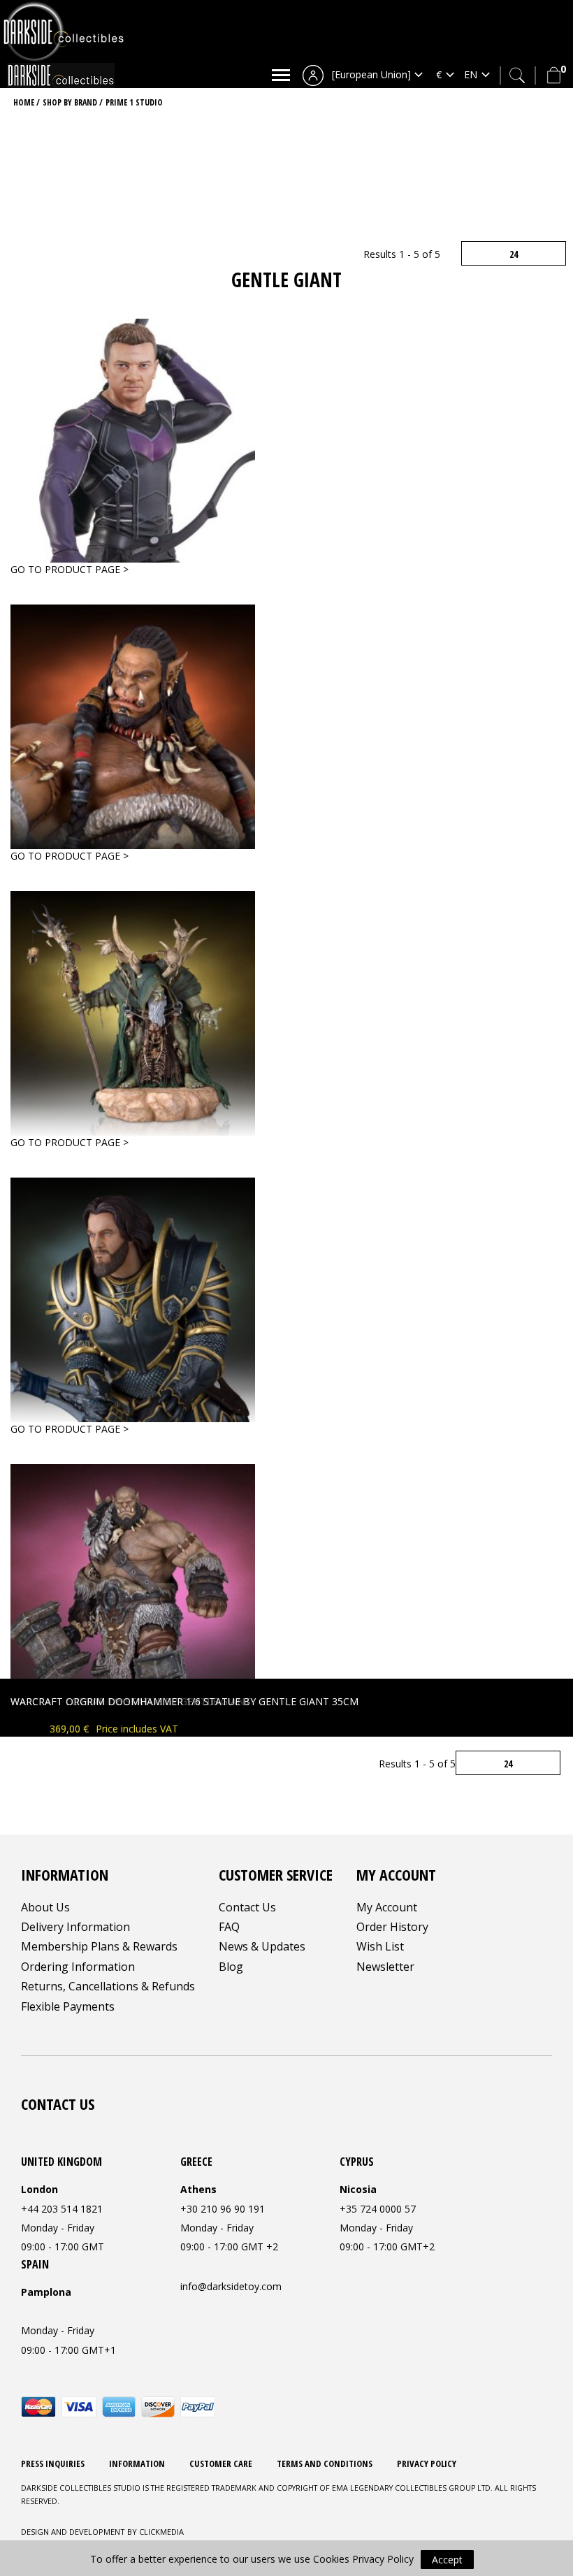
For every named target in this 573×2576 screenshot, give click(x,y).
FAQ (229, 1927)
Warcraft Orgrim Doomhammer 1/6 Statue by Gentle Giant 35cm (184, 1701)
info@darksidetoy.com (231, 2286)
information (137, 2463)
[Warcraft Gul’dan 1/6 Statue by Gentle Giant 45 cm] (133, 1012)
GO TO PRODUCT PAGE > (70, 569)
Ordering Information (78, 1967)
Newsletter (385, 1967)
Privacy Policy (427, 2463)
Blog (231, 1967)
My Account (387, 1907)
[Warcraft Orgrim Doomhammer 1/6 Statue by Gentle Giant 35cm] (133, 1585)
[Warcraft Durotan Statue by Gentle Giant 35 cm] (133, 726)
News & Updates (262, 1946)
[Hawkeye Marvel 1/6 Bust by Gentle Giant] (133, 439)
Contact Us (247, 1907)
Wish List (380, 1946)
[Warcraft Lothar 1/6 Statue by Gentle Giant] (133, 1299)
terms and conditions (325, 2463)
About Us (45, 1907)
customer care (221, 2463)
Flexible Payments (68, 2006)
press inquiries (53, 2463)
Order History (392, 1927)
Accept (447, 2560)
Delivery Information (75, 1927)
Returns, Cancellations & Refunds (108, 1986)
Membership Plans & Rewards (99, 1946)
